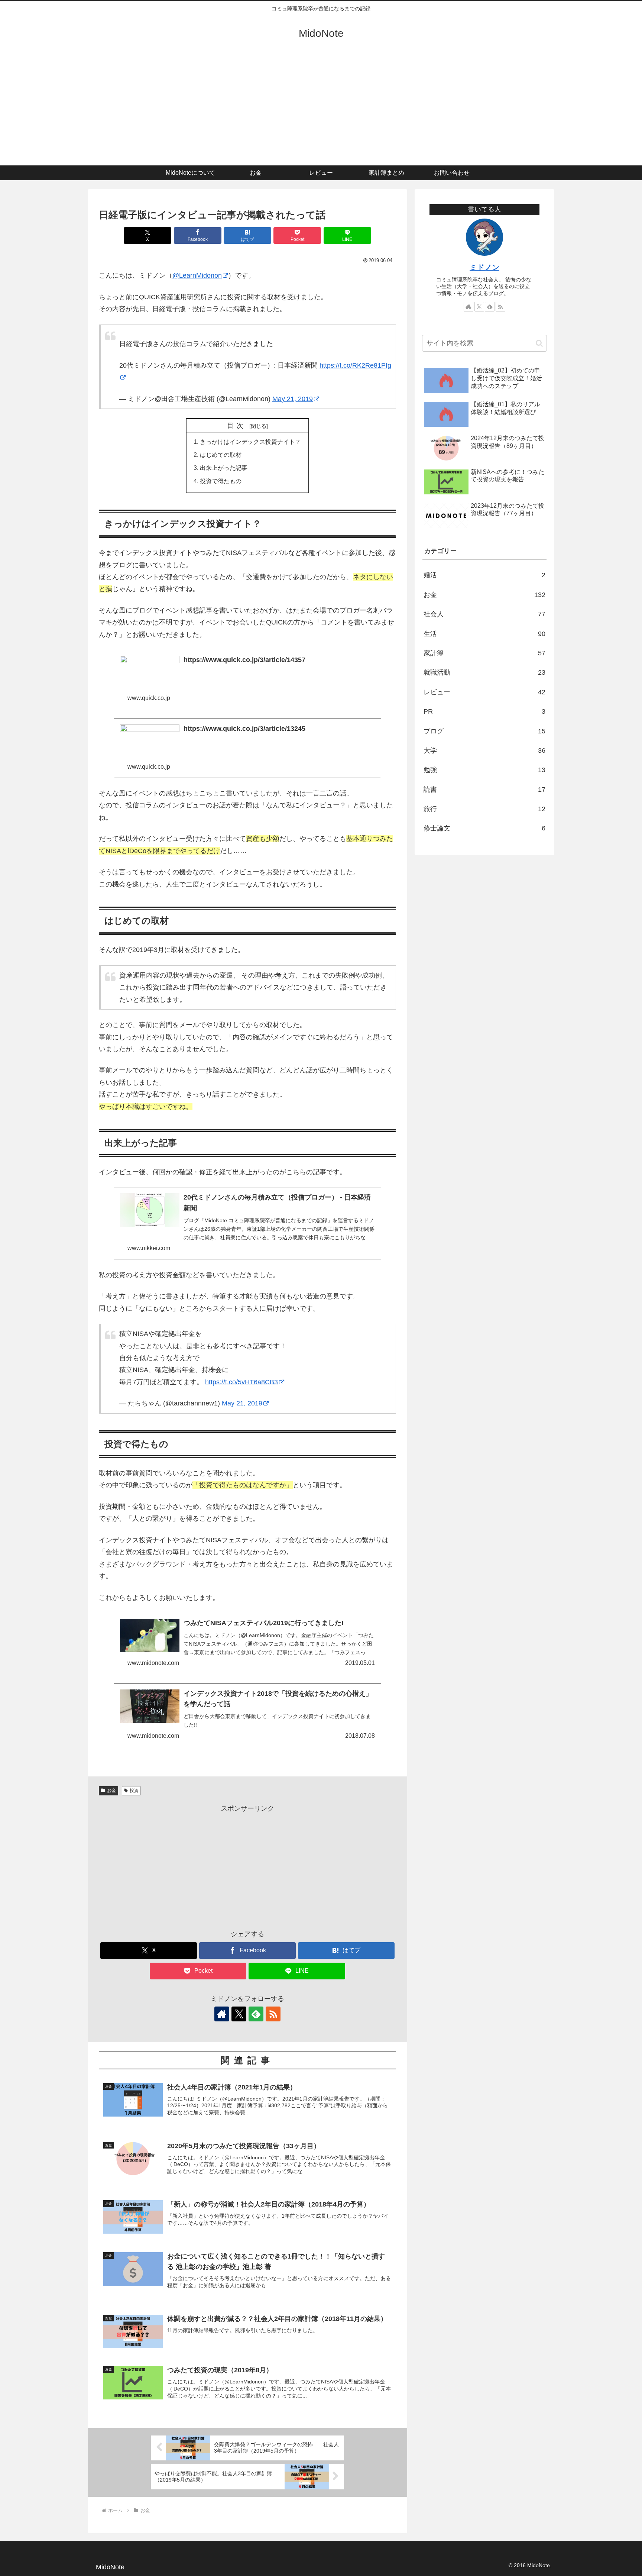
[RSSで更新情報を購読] (273, 2014)
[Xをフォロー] (239, 2014)
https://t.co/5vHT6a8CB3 (241, 1382)
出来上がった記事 (224, 468)
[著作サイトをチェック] (222, 2014)
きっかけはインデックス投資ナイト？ (250, 442)
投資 (134, 1791)
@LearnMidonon (197, 275)
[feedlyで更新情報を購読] (256, 2014)
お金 (111, 1791)
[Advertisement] (321, 110)
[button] (539, 343)
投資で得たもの (221, 481)
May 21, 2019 (293, 399)
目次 (237, 426)
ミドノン (484, 267)
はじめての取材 (221, 455)
